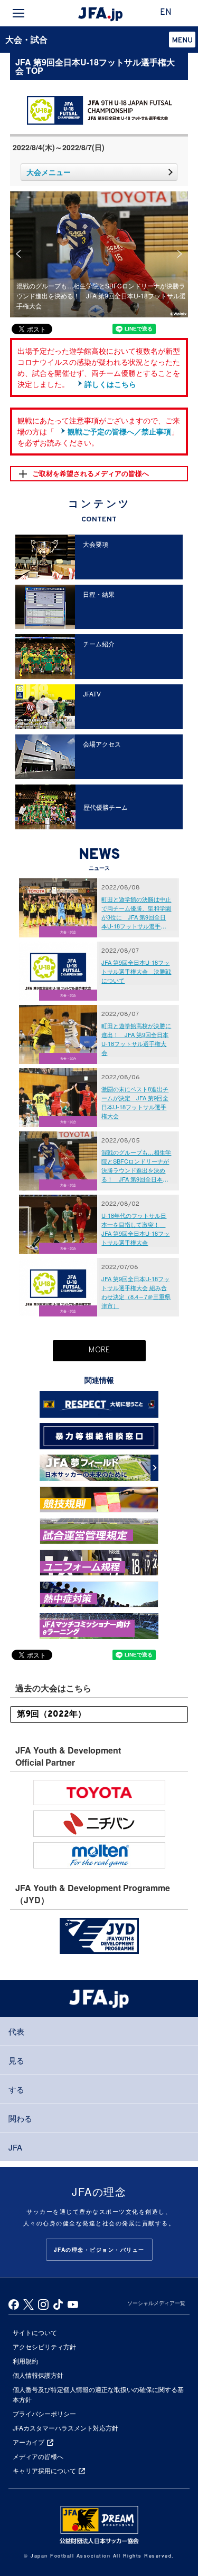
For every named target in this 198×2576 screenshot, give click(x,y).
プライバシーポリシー (44, 2413)
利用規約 (25, 2361)
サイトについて (35, 2332)
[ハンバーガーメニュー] (18, 13)
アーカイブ (29, 2442)
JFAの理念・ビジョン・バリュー (99, 2250)
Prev (18, 254)
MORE (99, 1350)
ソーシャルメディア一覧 (156, 2303)
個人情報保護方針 (38, 2375)
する (16, 2089)
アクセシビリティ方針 (44, 2346)
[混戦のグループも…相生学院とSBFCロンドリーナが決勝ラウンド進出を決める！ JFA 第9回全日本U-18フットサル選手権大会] (99, 196)
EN (166, 13)
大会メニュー (49, 172)
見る (16, 2060)
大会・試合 (26, 39)
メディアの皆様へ (38, 2456)
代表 (16, 2031)
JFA (15, 2147)
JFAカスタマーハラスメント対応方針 (65, 2428)
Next (180, 254)
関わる (20, 2118)
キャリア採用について (44, 2470)
